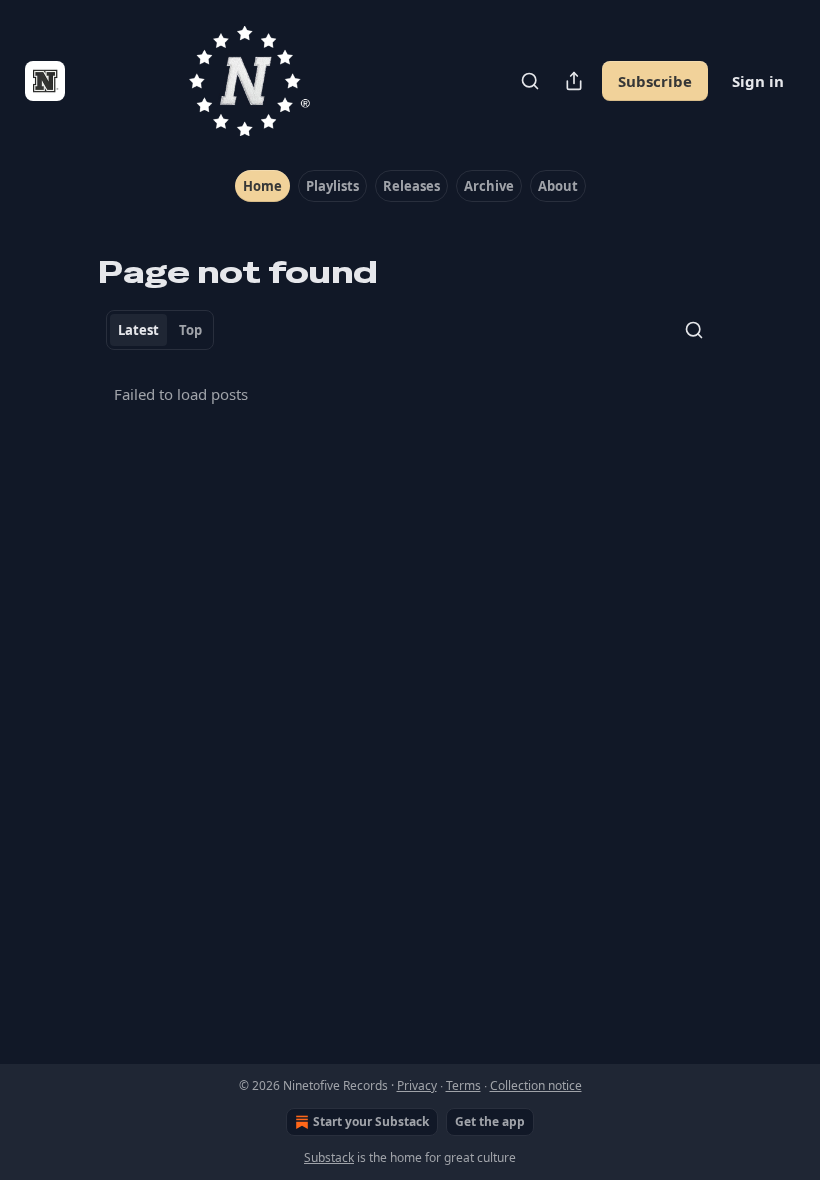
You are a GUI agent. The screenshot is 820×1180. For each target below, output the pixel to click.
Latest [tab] (138, 330)
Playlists (332, 186)
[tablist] (160, 330)
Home (262, 186)
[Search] (530, 81)
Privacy (417, 1085)
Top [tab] (190, 330)
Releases (411, 186)
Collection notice (536, 1085)
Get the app (490, 1121)
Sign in (758, 81)
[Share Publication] (574, 81)
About (558, 186)
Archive (489, 186)
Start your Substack (371, 1121)
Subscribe (655, 81)
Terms (463, 1085)
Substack (329, 1157)
